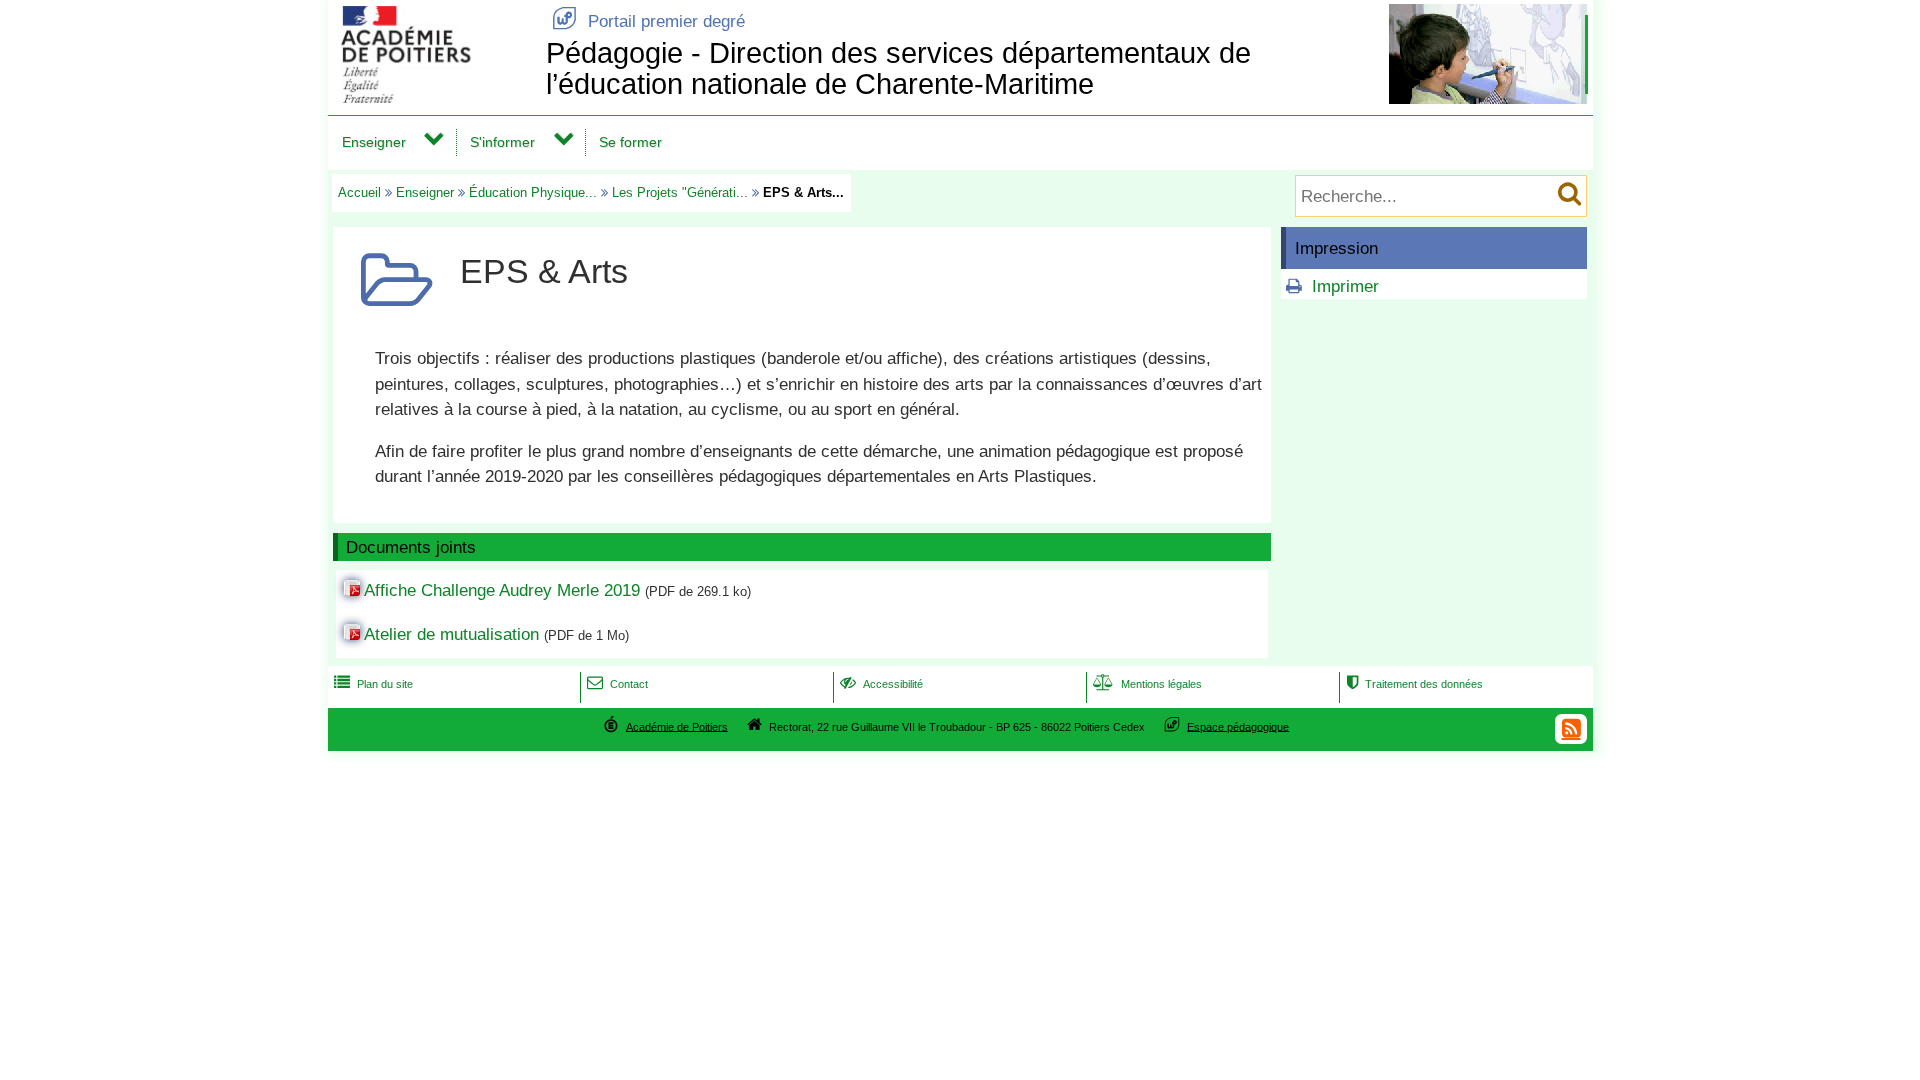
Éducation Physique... (533, 192)
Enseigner (374, 142)
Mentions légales (1147, 684)
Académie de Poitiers (677, 726)
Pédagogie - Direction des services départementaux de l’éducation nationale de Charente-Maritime (898, 68)
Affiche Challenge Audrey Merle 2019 (502, 590)
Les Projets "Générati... (680, 192)
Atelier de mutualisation (451, 634)
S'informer (502, 142)
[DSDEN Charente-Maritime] (433, 97)
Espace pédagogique (1238, 726)
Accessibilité (881, 684)
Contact (617, 684)
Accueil (359, 192)
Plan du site (373, 684)
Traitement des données (1414, 684)
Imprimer (1345, 286)
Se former (630, 142)
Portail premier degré (648, 21)
